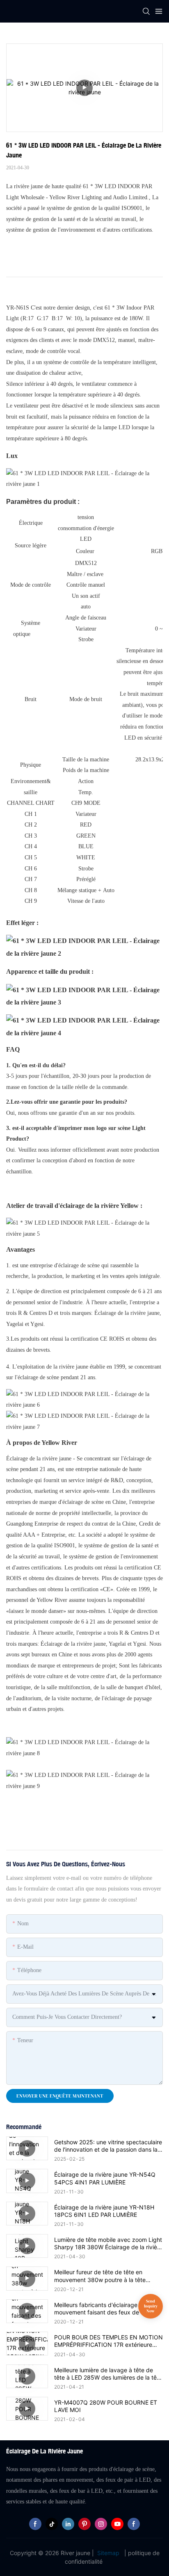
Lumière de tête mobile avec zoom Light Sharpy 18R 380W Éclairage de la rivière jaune (108, 2243)
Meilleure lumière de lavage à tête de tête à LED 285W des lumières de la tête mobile (108, 2374)
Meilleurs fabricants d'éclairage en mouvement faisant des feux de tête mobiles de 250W (103, 2309)
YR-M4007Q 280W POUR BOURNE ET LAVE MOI (106, 2406)
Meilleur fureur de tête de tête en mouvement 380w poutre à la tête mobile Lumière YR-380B (100, 2276)
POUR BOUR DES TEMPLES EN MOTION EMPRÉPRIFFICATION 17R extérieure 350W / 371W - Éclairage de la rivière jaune (108, 2341)
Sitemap (108, 2553)
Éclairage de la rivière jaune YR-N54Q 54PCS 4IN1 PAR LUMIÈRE (105, 2178)
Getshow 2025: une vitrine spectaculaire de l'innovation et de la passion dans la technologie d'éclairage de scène (108, 2146)
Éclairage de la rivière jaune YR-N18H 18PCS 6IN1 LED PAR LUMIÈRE (104, 2211)
